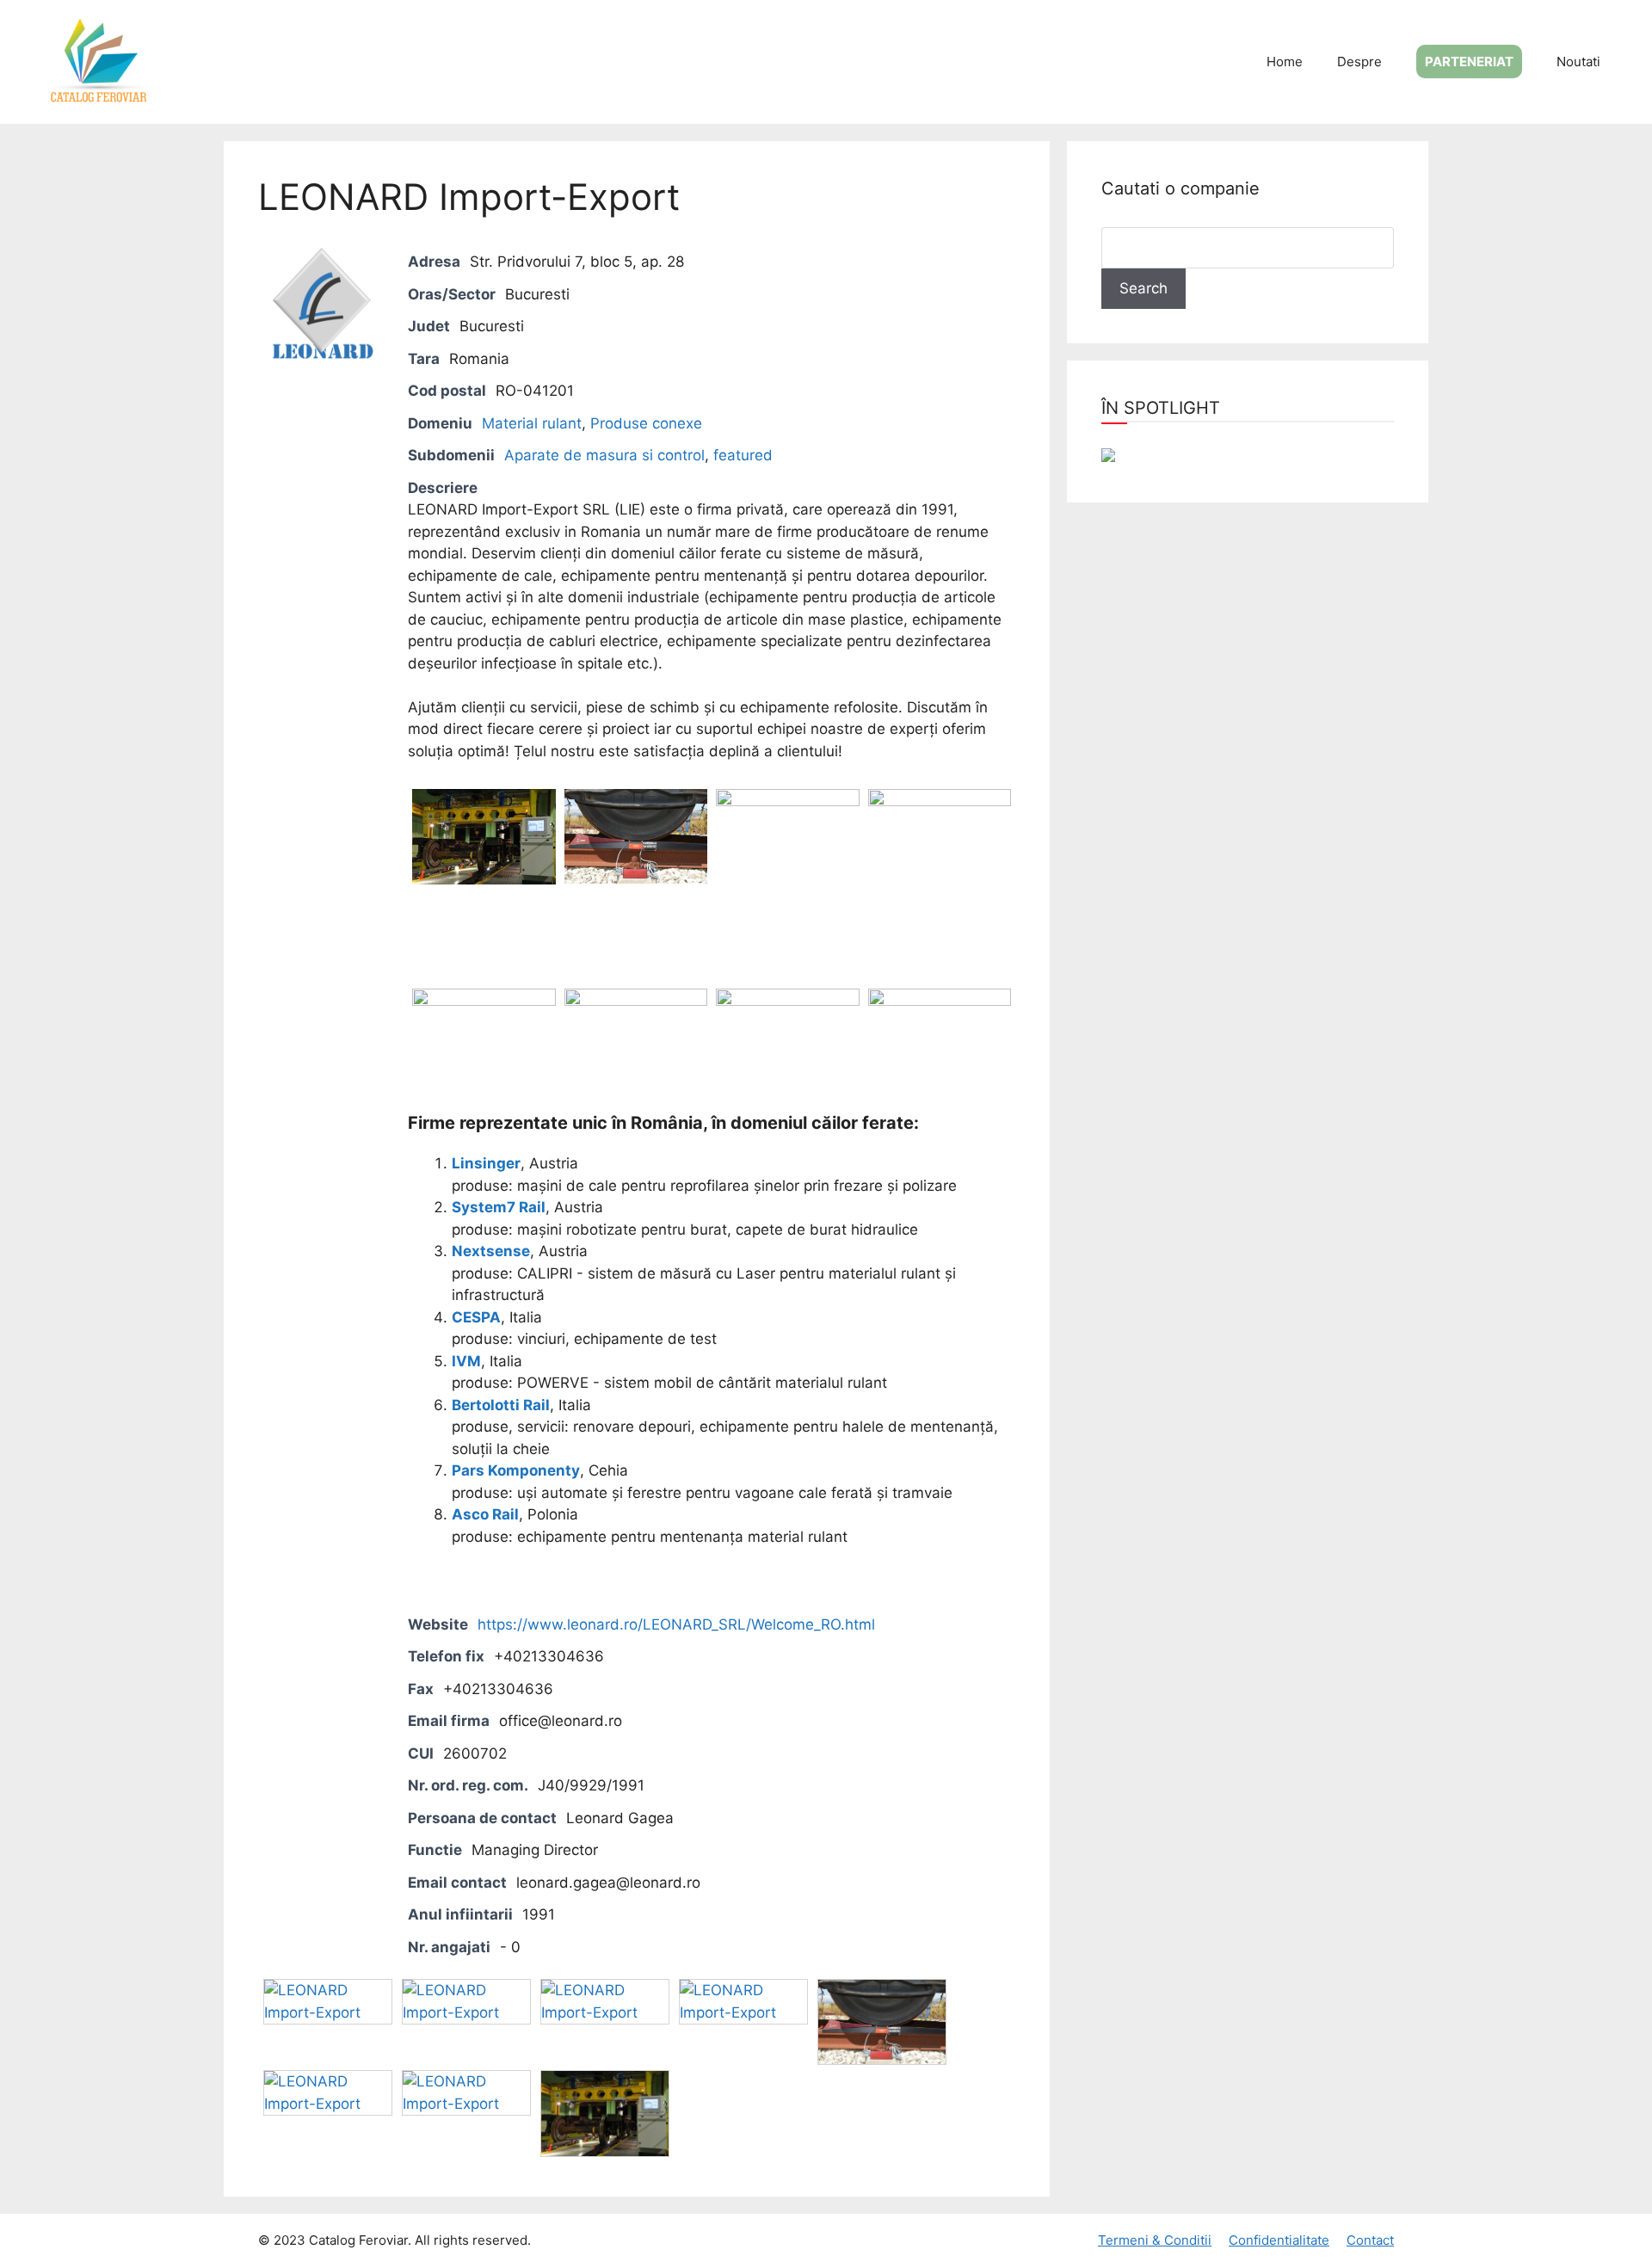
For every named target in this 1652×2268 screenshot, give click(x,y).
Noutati (1578, 62)
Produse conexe (646, 423)
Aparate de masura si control (604, 455)
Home (1285, 62)
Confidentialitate (1279, 2240)
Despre (1359, 62)
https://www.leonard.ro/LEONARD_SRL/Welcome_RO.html (676, 1624)
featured (743, 455)
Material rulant (532, 423)
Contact (1370, 2240)
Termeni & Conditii (1155, 2240)
